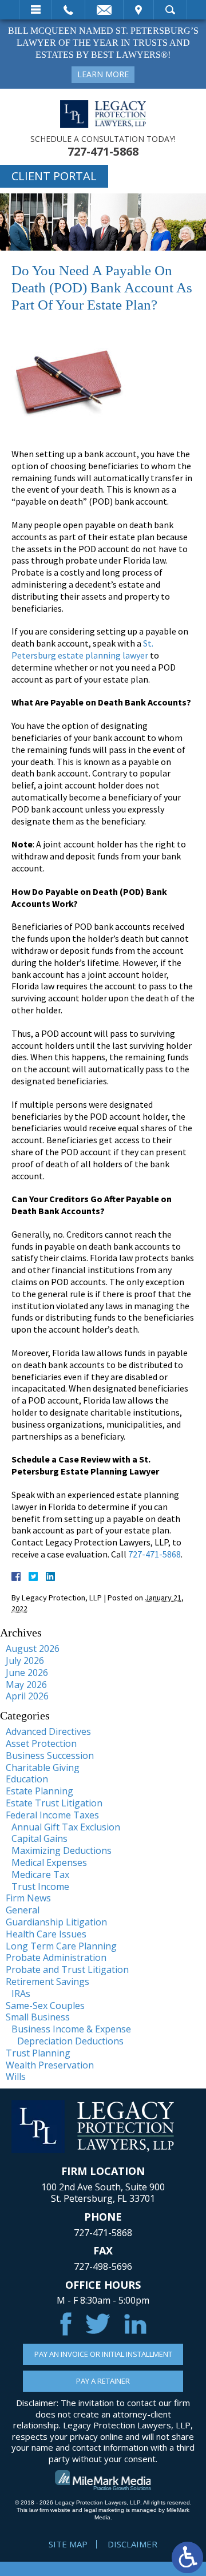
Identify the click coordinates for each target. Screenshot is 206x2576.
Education (27, 1779)
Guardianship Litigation (56, 1922)
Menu (35, 10)
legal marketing (104, 2510)
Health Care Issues (46, 1934)
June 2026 (27, 1673)
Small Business (38, 2017)
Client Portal (54, 176)
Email (104, 10)
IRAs (21, 1994)
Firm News (28, 1898)
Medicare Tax (40, 1874)
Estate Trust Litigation (54, 1803)
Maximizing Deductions (62, 1850)
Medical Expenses (49, 1862)
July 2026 (25, 1660)
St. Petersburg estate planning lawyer (82, 649)
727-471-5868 (103, 152)
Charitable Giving (43, 1767)
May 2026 (26, 1685)
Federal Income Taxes (52, 1815)
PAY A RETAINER (103, 2381)
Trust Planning (38, 2053)
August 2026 (33, 1648)
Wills (16, 2076)
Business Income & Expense (71, 2029)
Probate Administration (56, 1957)
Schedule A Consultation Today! (103, 139)
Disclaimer (132, 2544)
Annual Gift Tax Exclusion (66, 1827)
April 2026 (27, 1696)
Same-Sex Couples (45, 2006)
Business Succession (50, 1755)
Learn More (103, 74)
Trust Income (40, 1887)
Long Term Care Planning (61, 1946)
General (23, 1910)
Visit (138, 10)
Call (68, 10)
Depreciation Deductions (70, 2041)
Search (170, 10)
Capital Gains (39, 1838)
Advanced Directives (48, 1731)
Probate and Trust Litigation (67, 1969)
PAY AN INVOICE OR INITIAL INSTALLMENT (103, 2354)
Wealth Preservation (50, 2065)
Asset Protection (41, 1743)
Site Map (68, 2544)
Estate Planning (39, 1791)
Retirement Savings (47, 1981)
